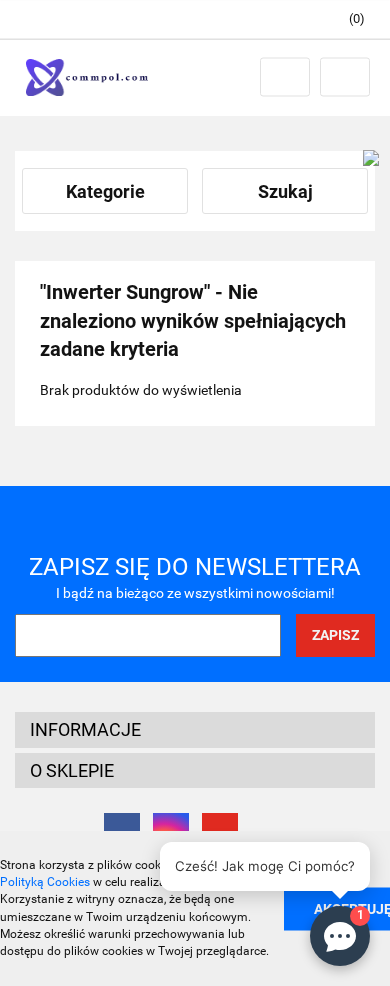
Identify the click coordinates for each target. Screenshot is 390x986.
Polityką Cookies (45, 882)
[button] (347, 19)
